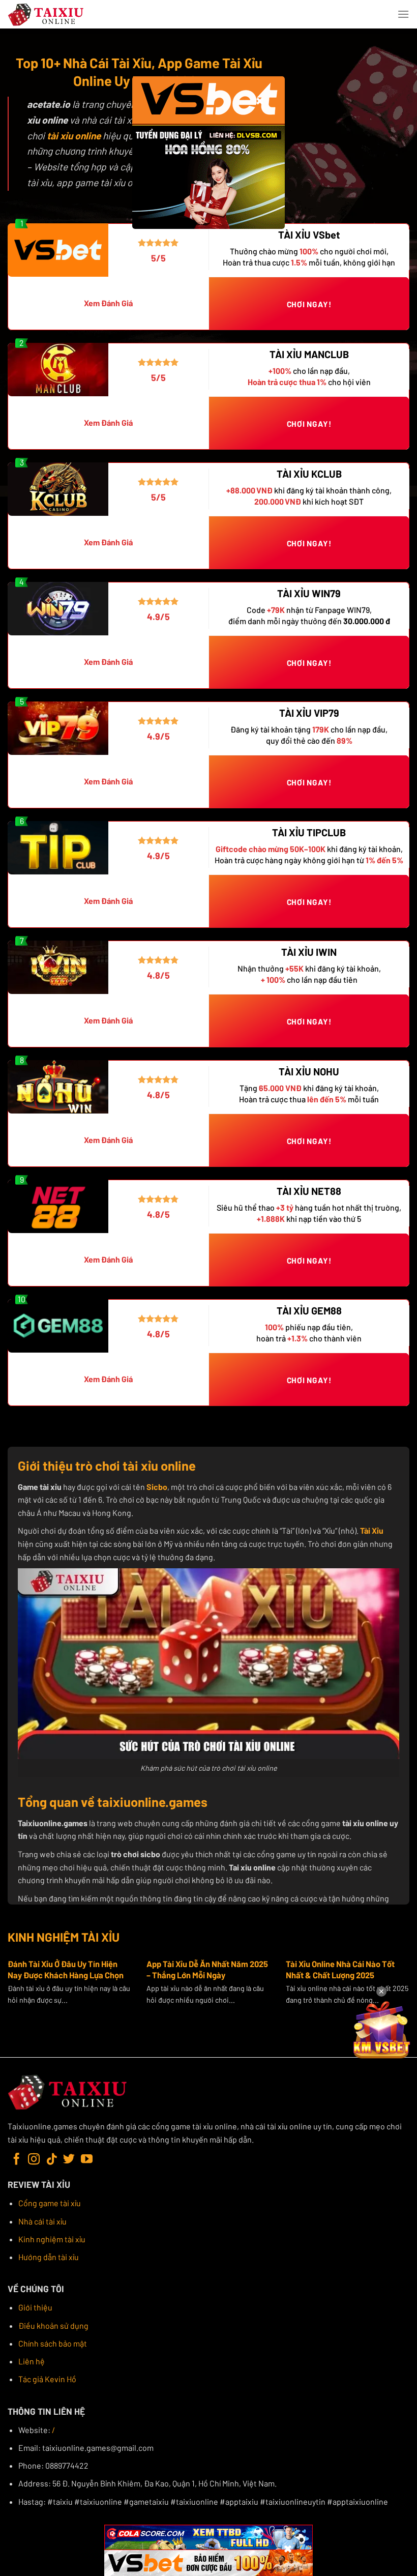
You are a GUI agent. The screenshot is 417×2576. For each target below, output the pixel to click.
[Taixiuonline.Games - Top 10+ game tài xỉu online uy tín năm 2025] (46, 14)
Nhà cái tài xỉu (42, 2221)
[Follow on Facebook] (17, 2160)
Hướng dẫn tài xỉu (49, 2257)
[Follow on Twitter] (69, 2160)
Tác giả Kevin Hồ (47, 2379)
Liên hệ (32, 2361)
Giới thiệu (35, 2307)
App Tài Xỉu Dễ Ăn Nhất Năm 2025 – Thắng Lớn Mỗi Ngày (207, 1969)
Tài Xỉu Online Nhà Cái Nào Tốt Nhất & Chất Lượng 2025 (340, 1969)
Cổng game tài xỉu (50, 2203)
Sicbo (157, 1487)
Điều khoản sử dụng (53, 2325)
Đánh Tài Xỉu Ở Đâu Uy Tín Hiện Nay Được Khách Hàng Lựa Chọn (66, 1969)
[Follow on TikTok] (52, 2160)
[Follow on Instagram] (34, 2160)
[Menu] (403, 14)
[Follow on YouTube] (87, 2160)
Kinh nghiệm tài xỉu (52, 2239)
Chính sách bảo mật (53, 2343)
